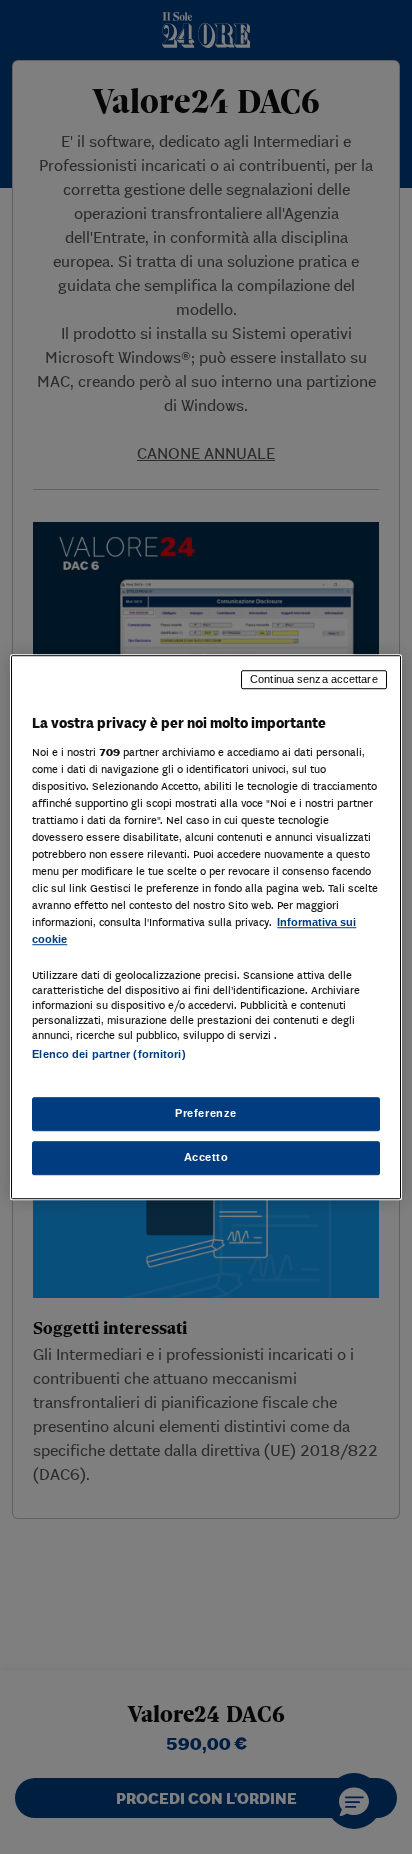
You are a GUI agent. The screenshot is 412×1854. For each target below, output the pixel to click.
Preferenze (206, 1113)
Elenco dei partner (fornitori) (108, 1055)
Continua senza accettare (314, 679)
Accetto (206, 1157)
